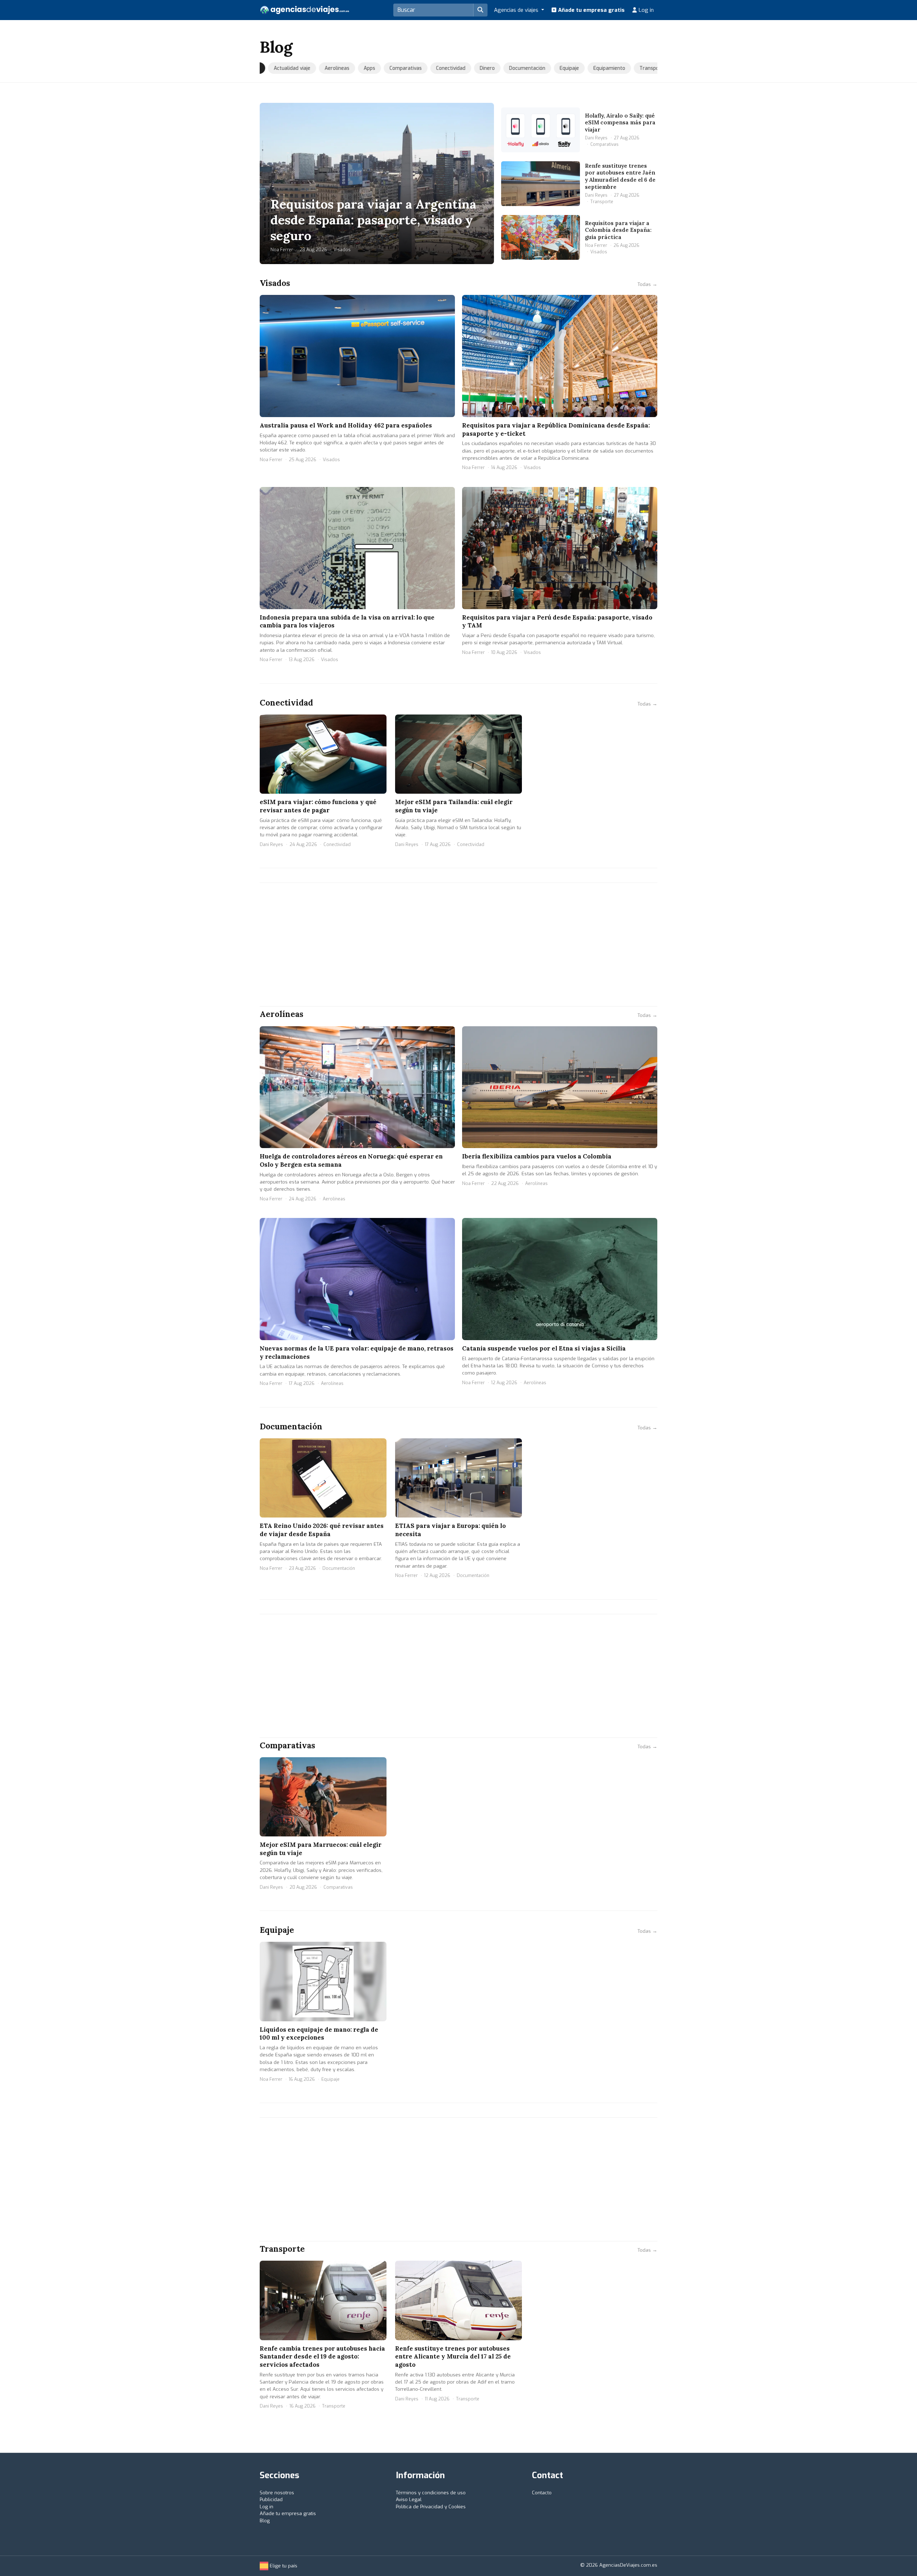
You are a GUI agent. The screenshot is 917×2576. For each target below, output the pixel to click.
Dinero (477, 68)
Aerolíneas (327, 68)
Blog (265, 2521)
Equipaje (559, 68)
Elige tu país (283, 2566)
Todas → (647, 284)
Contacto (542, 2493)
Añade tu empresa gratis (591, 10)
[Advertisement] (458, 945)
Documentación (517, 68)
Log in (645, 10)
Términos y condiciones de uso (431, 2493)
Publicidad (271, 2499)
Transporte (642, 68)
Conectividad (440, 68)
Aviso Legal (409, 2499)
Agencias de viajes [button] (517, 10)
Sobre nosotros (277, 2493)
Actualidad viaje (282, 68)
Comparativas (395, 68)
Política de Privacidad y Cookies (431, 2507)
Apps (359, 68)
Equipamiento (599, 68)
